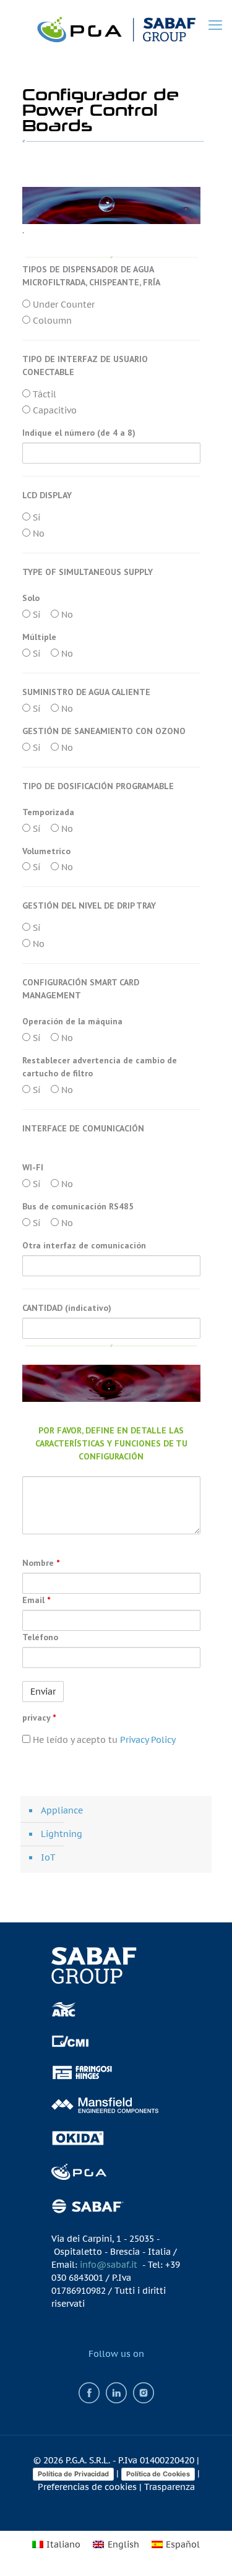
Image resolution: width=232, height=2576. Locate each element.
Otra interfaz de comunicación (84, 1245)
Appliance (62, 1810)
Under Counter (62, 305)
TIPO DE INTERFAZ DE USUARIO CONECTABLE (85, 365)
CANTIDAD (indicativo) (67, 1308)
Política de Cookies (158, 2474)
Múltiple (39, 637)
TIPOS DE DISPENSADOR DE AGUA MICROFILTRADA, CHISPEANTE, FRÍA (91, 276)
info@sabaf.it (109, 2265)
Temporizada (48, 812)
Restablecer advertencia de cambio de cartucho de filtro (100, 1067)
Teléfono (40, 1637)
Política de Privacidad (73, 2474)
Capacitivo (54, 410)
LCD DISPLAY (47, 495)
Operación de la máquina (72, 1021)
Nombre (41, 1563)
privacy (39, 1718)
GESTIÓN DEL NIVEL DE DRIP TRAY (89, 905)
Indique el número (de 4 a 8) (79, 433)
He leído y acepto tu (103, 1740)
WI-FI (33, 1167)
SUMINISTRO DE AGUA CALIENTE (86, 692)
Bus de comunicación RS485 (78, 1206)
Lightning (62, 1834)
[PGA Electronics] (116, 28)
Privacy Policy (148, 1740)
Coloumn (51, 321)
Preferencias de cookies (87, 2487)
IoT (48, 1857)
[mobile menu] (215, 25)
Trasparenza (170, 2487)
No (37, 534)
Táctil (43, 394)
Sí (35, 517)
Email (36, 1600)
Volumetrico (46, 851)
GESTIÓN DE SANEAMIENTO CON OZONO (104, 731)
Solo (31, 598)
